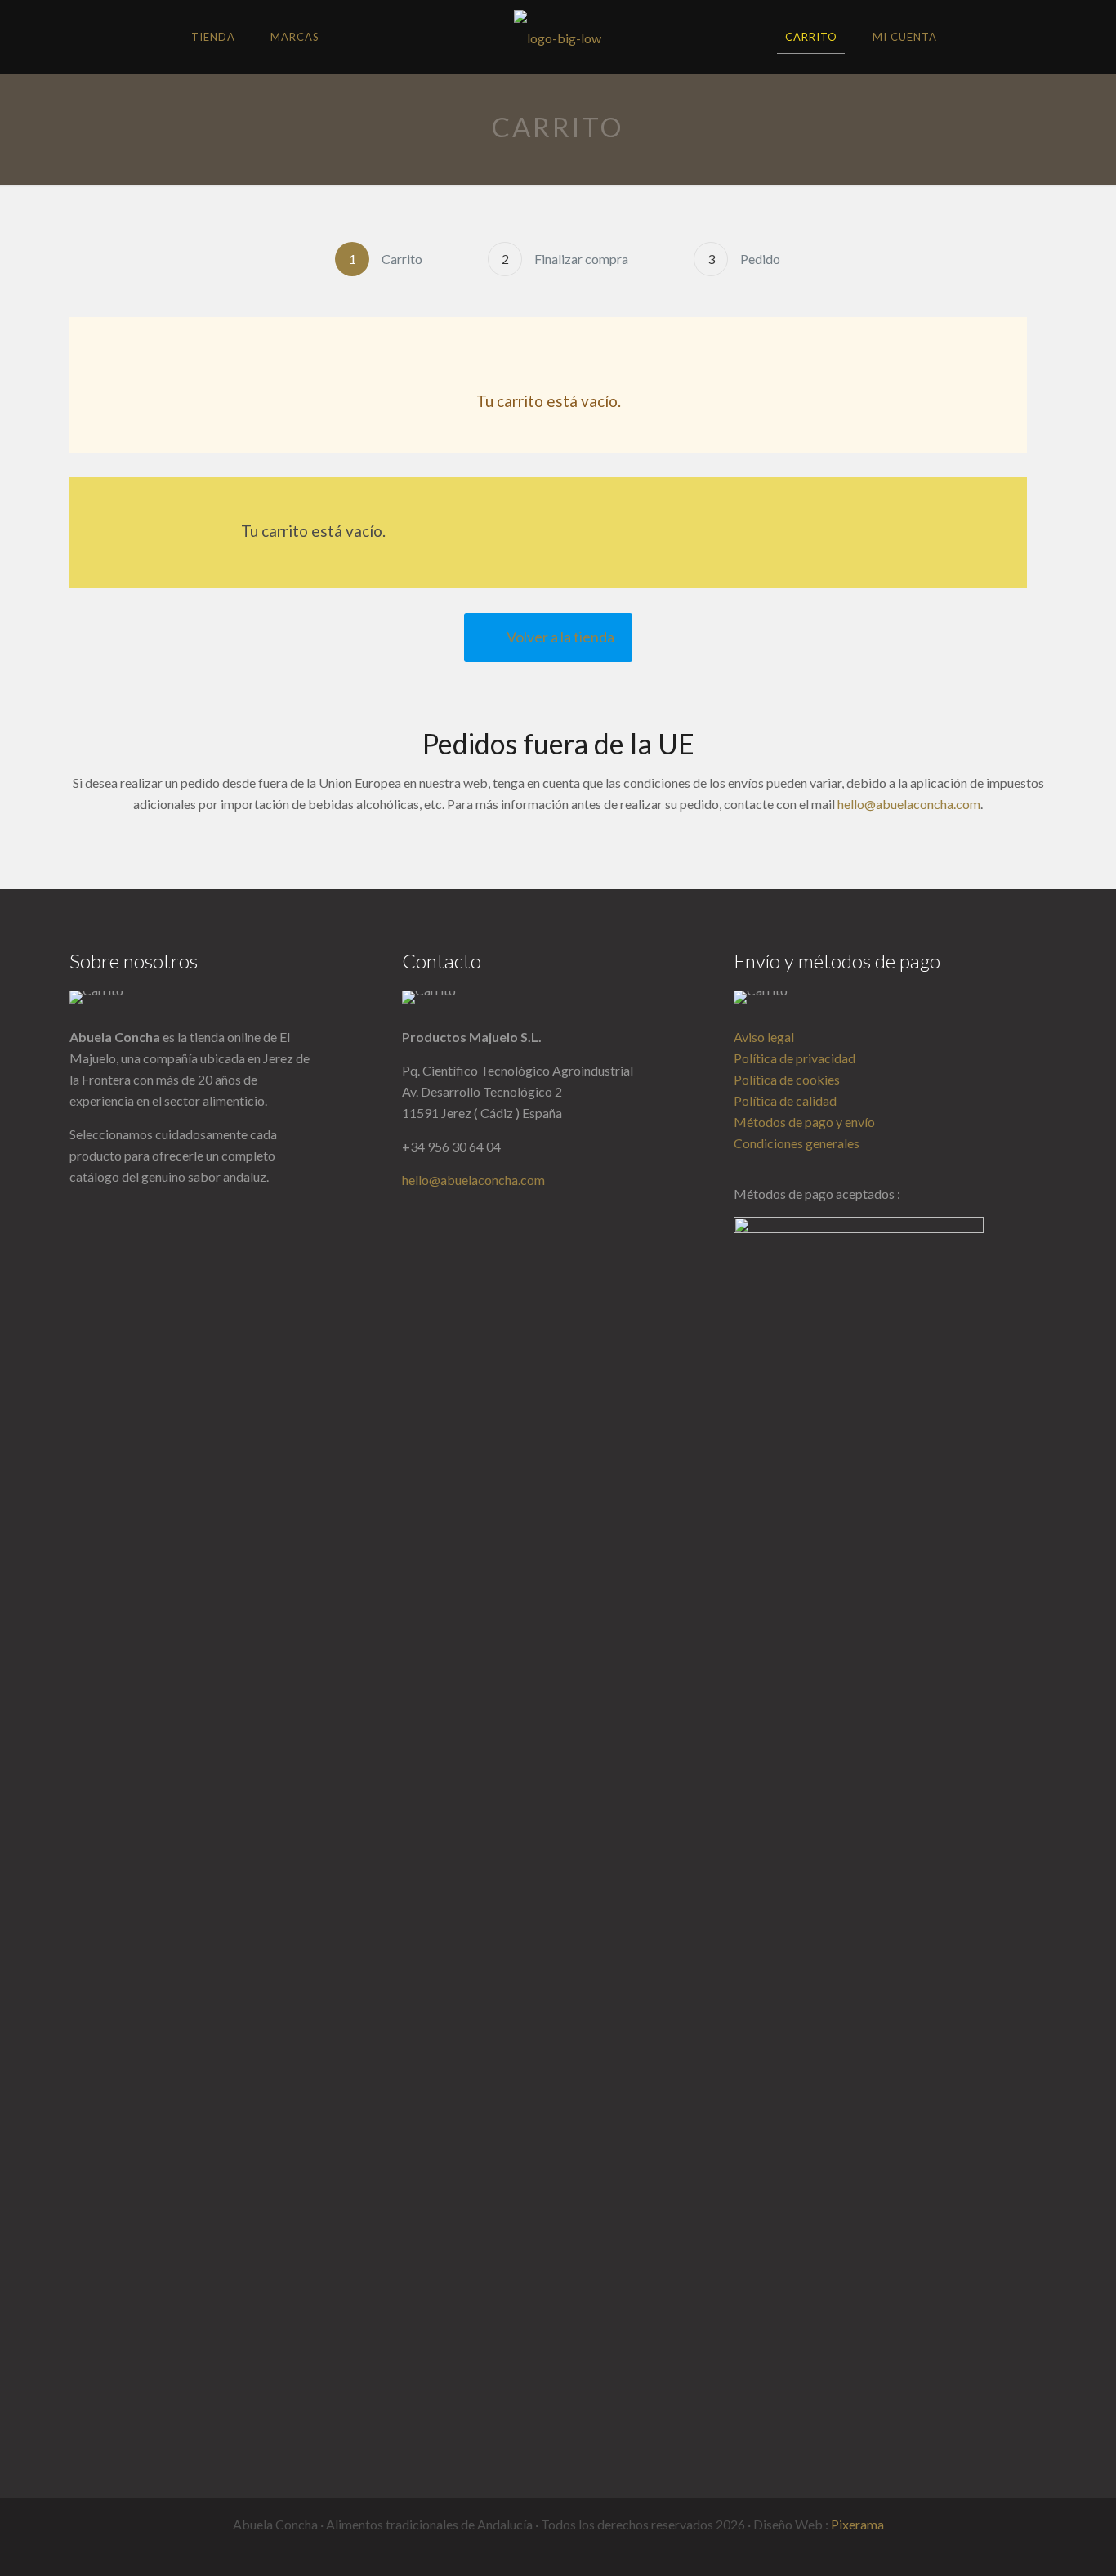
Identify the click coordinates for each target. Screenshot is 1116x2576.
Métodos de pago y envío (804, 1122)
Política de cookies (787, 1079)
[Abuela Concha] (558, 37)
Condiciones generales (797, 1143)
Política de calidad (785, 1100)
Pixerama (857, 2524)
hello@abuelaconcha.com (909, 804)
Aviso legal (764, 1037)
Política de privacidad (795, 1058)
